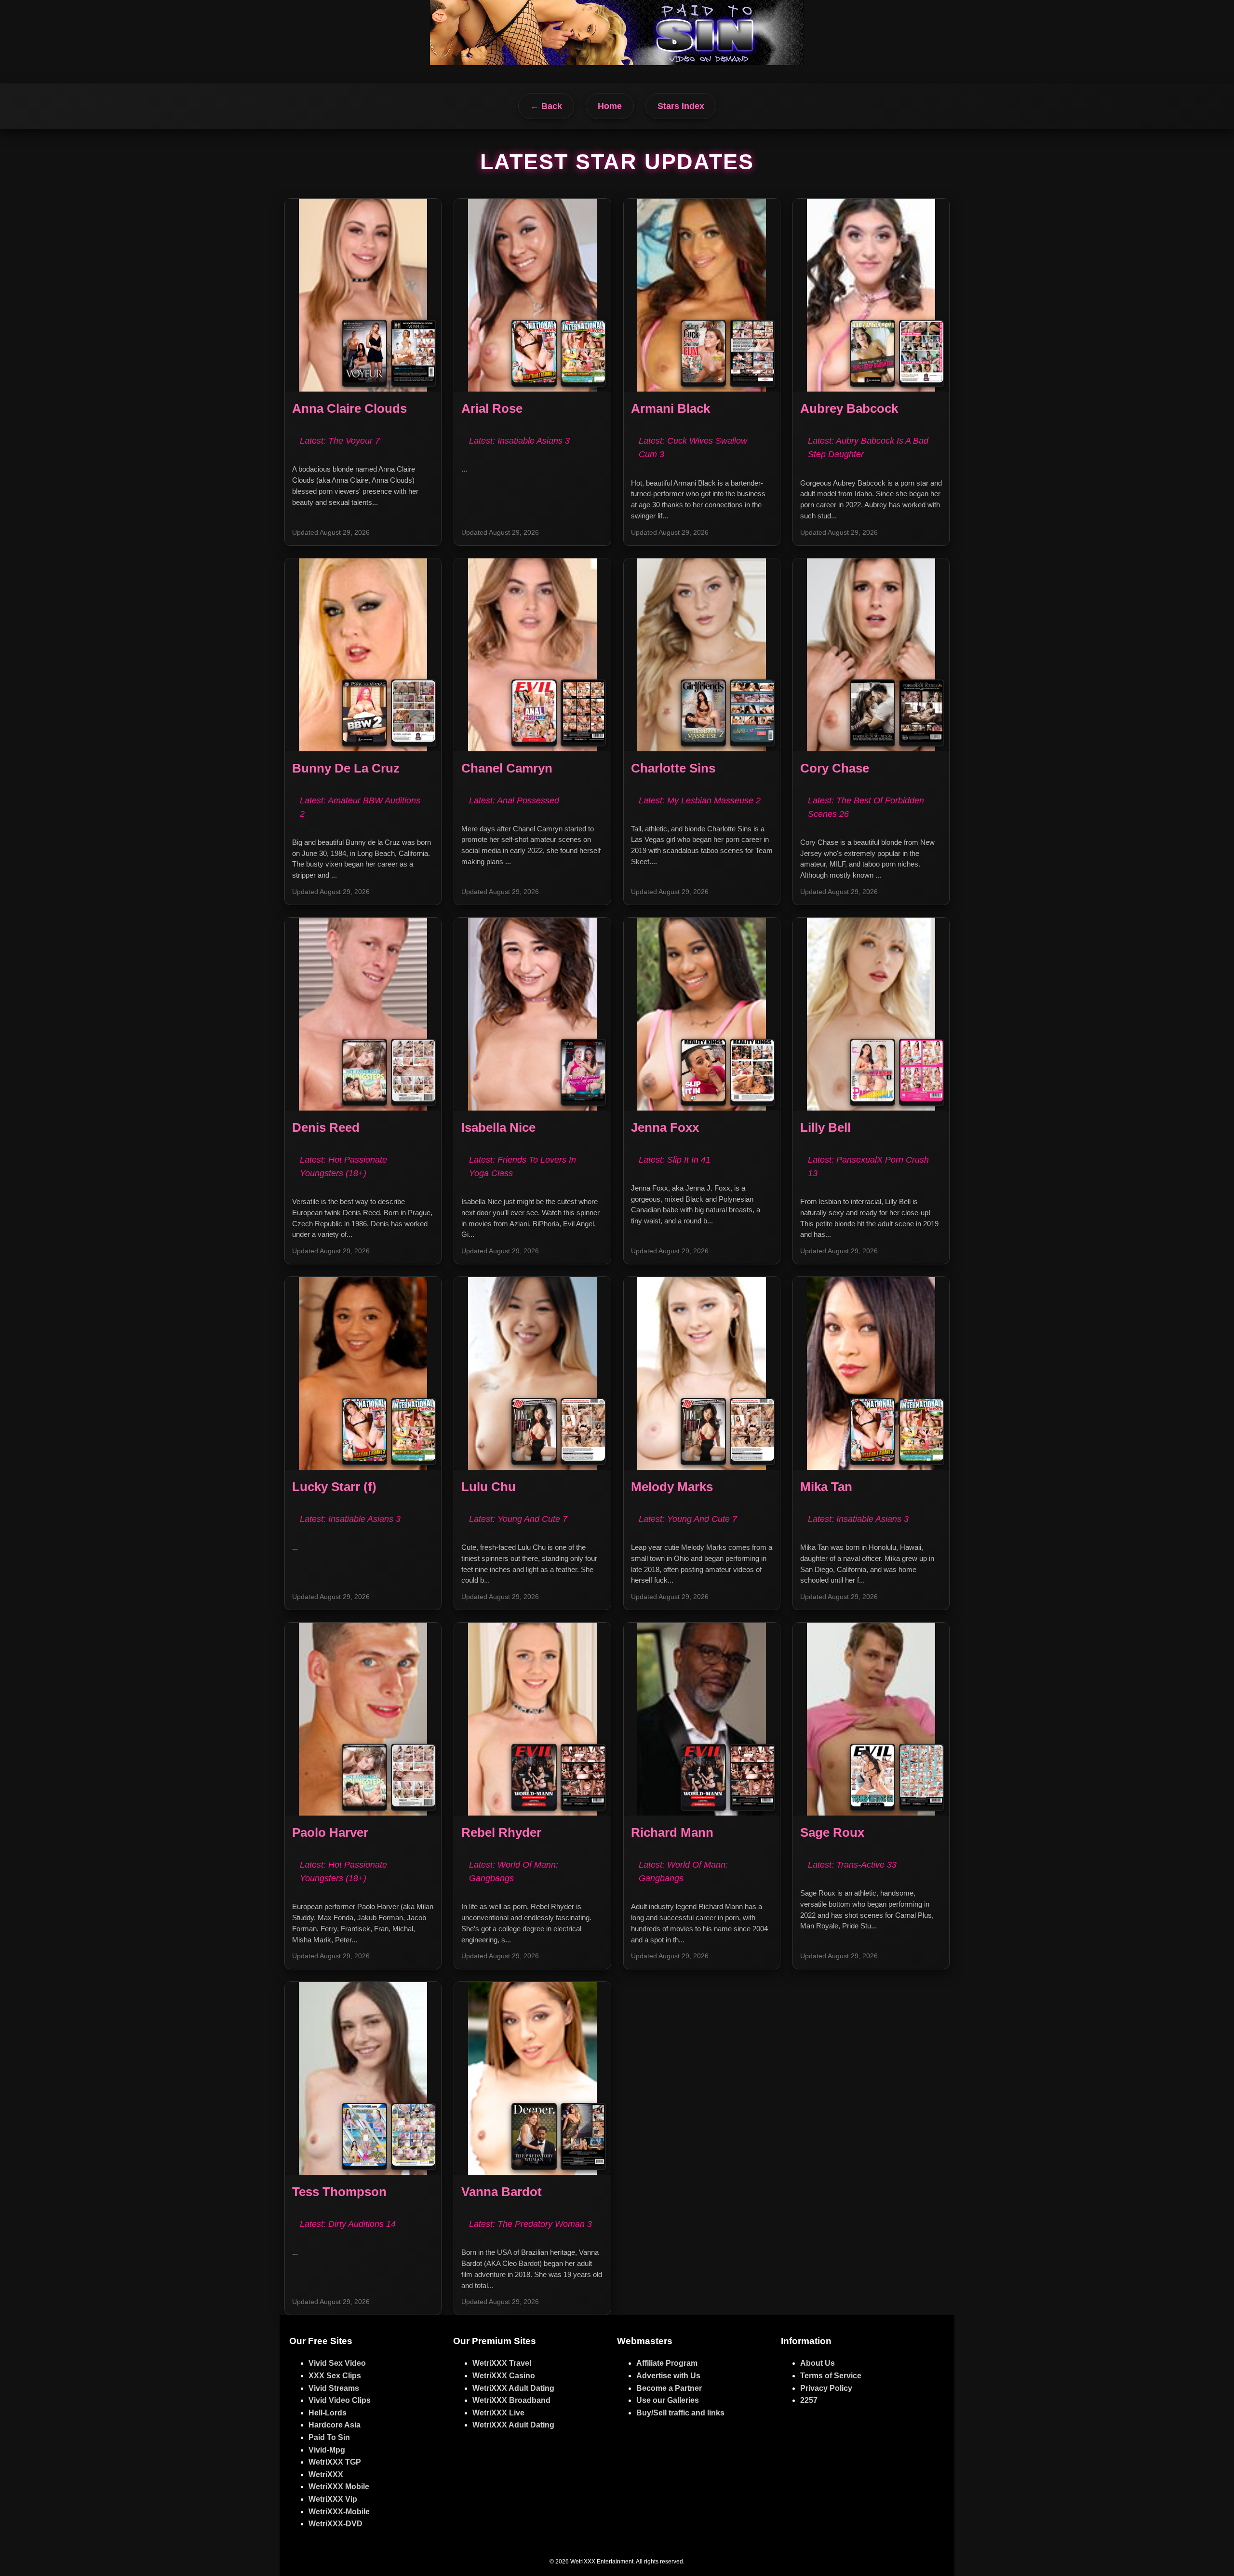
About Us (818, 2363)
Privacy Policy (826, 2388)
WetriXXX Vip (333, 2499)
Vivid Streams (334, 2388)
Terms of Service (831, 2376)
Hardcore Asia (335, 2425)
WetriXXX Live (498, 2413)
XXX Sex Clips (335, 2376)
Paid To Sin (329, 2437)
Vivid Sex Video (337, 2363)
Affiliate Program (667, 2363)
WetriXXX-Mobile (339, 2512)
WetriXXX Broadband (511, 2400)
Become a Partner (669, 2388)
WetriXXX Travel (502, 2363)
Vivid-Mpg (327, 2450)
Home (610, 106)
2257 (809, 2400)
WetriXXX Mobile (339, 2487)
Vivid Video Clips (340, 2400)
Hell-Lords (328, 2413)
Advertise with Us (668, 2376)
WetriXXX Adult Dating (513, 2388)
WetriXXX (326, 2474)
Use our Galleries (668, 2400)
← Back (546, 106)
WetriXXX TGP (335, 2462)
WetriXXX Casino (504, 2376)
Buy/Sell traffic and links (680, 2413)
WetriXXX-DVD (335, 2524)
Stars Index (681, 106)
